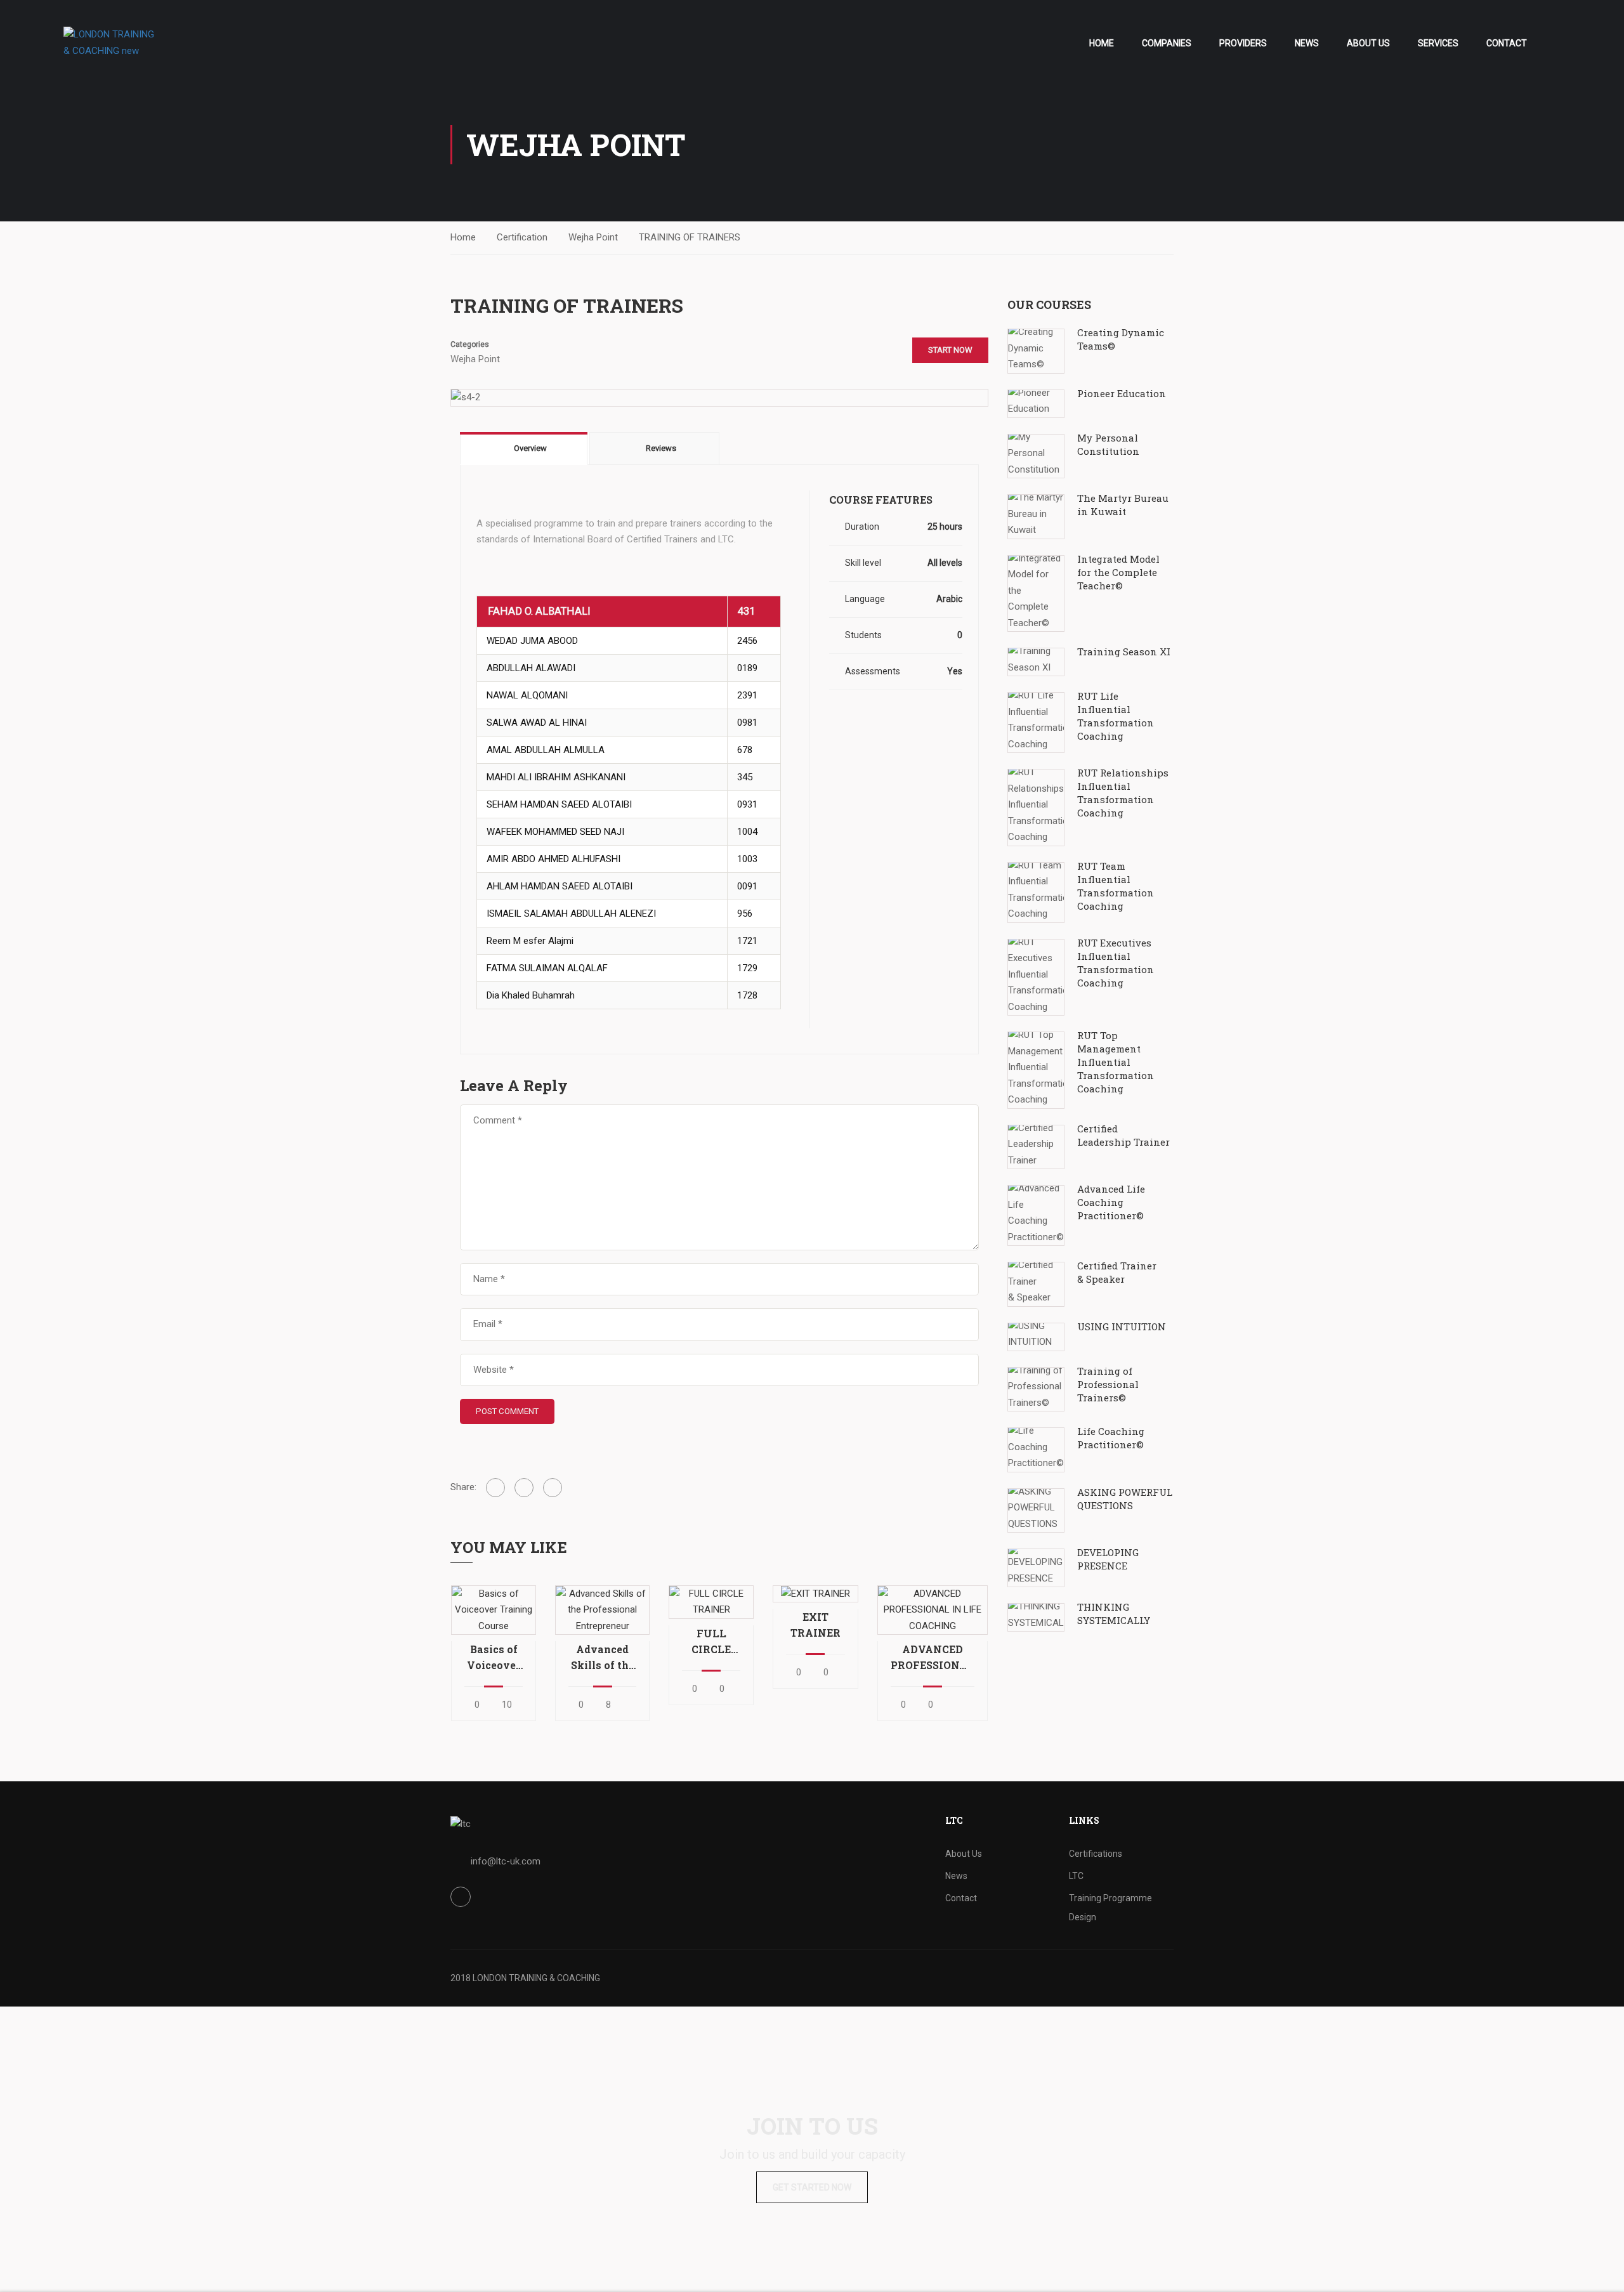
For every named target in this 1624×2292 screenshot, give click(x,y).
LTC (1076, 1876)
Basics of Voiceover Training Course (494, 1658)
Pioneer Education (1122, 393)
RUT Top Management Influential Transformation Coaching (1116, 1062)
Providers (1243, 43)
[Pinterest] (553, 1488)
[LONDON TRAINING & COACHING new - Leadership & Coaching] (112, 43)
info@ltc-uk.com (506, 1861)
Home (1102, 43)
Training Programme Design (1110, 1908)
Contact (1507, 43)
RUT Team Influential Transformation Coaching (1116, 886)
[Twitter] (524, 1488)
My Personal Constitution (1108, 444)
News (1307, 43)
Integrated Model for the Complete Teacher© (1118, 572)
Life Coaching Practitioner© (1111, 1438)
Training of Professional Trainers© (1108, 1384)
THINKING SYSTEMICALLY (1114, 1614)
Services (1438, 43)
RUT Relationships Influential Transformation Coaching (1123, 793)
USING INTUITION (1122, 1326)
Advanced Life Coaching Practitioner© (1111, 1202)
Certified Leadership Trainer (1123, 1135)
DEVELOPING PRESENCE (1108, 1559)
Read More (493, 1609)
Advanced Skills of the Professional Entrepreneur (602, 1658)
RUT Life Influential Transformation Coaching (1116, 716)
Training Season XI (1124, 652)
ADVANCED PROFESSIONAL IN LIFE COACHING (933, 1658)
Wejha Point (593, 237)
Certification (522, 237)
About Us (1368, 43)
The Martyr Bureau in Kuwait (1123, 505)
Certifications (1096, 1854)
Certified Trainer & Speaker (1117, 1272)
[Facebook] (495, 1488)
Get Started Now (812, 2187)
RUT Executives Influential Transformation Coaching (1116, 963)
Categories (470, 344)
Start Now (950, 350)
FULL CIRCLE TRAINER (711, 1642)
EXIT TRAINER (815, 1625)
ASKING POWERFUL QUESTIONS (1125, 1499)
